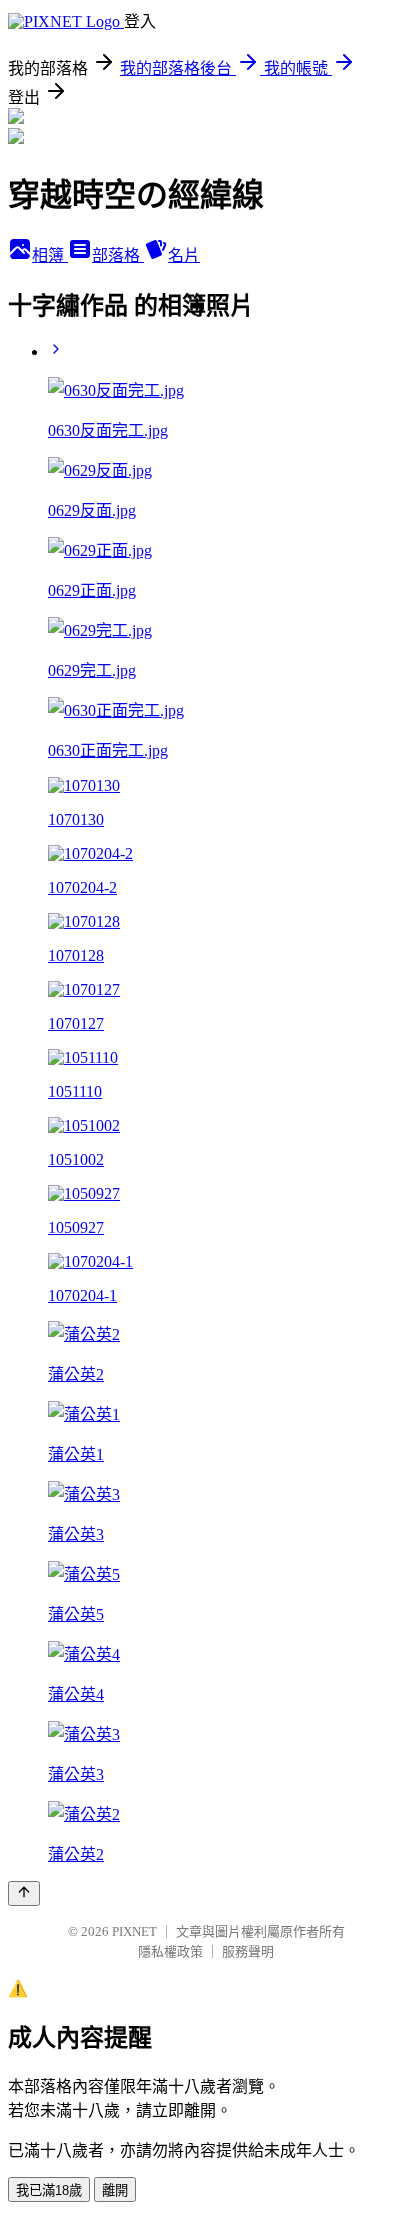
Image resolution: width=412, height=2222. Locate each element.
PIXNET (134, 1931)
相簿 (50, 255)
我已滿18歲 (49, 2190)
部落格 (118, 255)
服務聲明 (248, 1951)
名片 (184, 255)
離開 (115, 2190)
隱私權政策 (170, 1951)
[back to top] (24, 1893)
